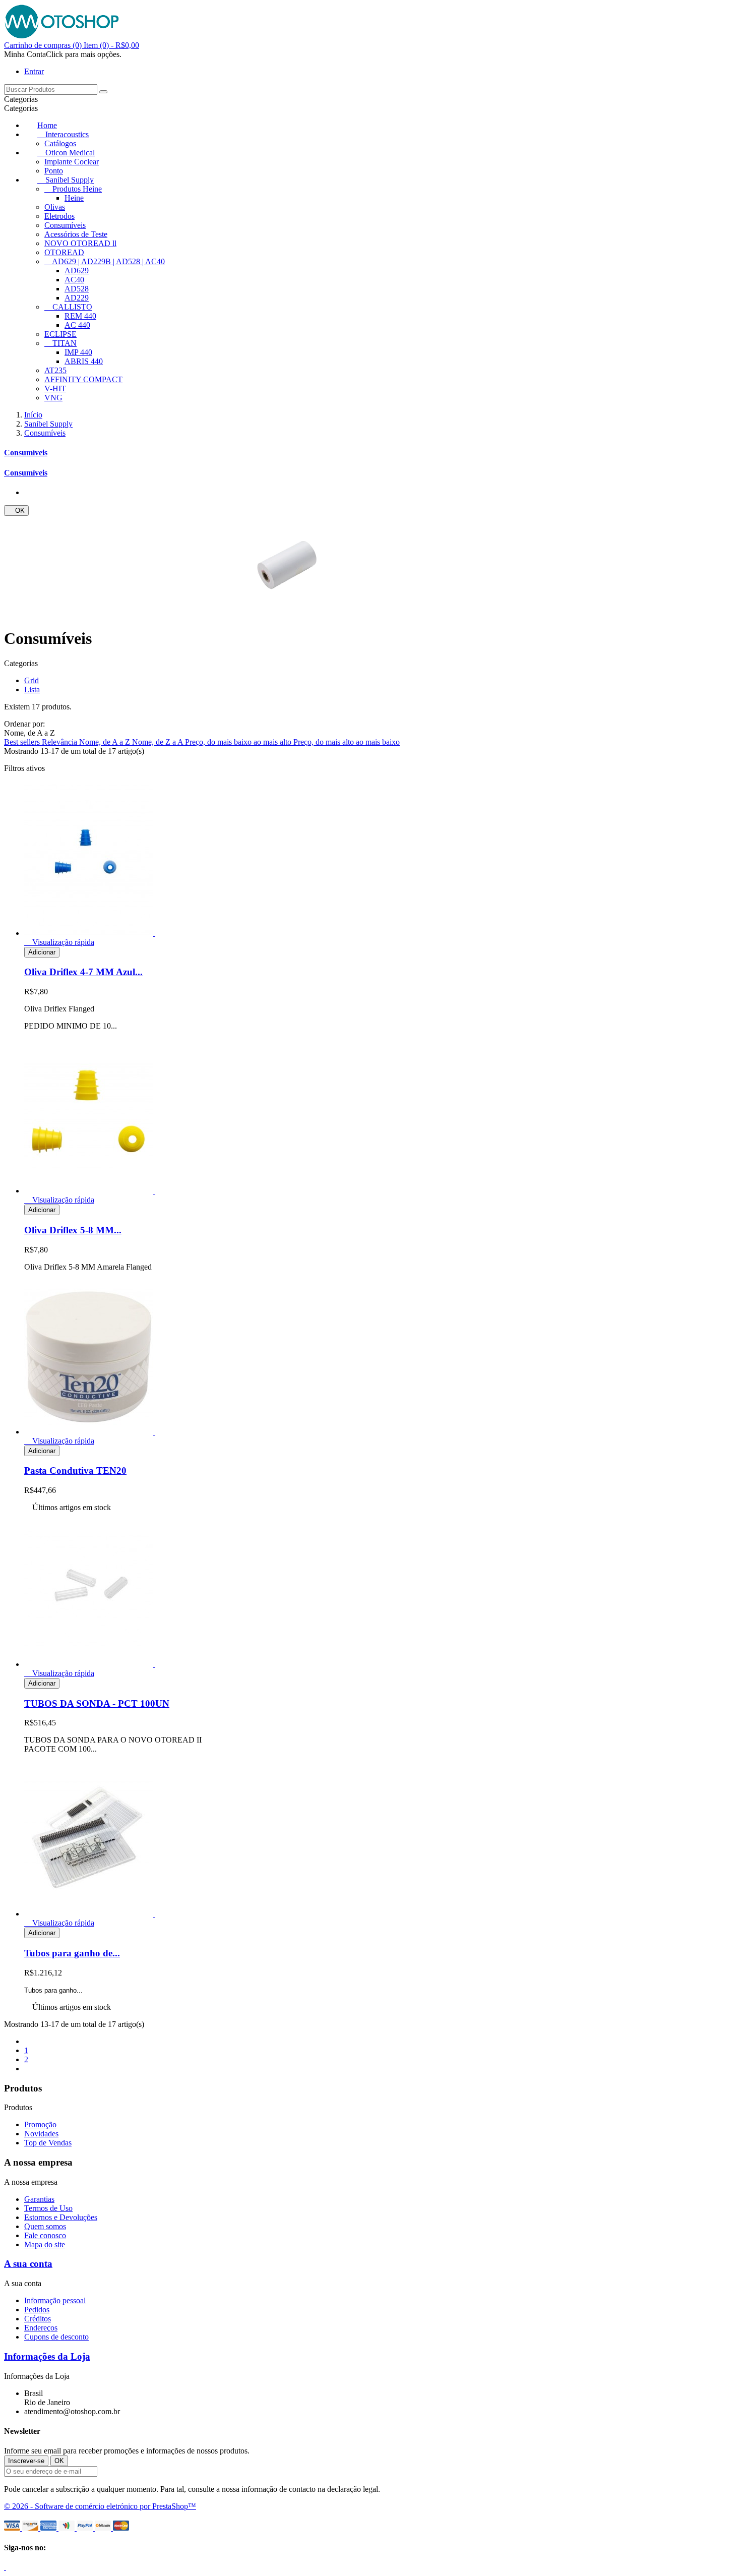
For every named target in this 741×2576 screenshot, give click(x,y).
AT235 (55, 370)
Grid (32, 680)
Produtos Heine (77, 189)
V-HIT (55, 388)
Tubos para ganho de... (72, 1953)
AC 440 (77, 325)
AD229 (77, 298)
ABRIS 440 (84, 361)
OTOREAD (64, 252)
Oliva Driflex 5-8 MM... (73, 1230)
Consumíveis (65, 225)
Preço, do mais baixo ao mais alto (239, 742)
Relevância (60, 742)
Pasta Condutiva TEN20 (75, 1471)
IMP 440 (78, 352)
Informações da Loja (47, 2356)
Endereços (41, 2328)
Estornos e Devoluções (61, 2217)
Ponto (54, 171)
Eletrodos (59, 216)
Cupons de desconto (56, 2337)
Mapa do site (45, 2244)
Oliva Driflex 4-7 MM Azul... (83, 972)
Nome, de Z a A (159, 742)
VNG (53, 398)
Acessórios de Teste (76, 234)
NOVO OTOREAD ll (80, 243)
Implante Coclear (72, 162)
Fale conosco (45, 2235)
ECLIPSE (60, 334)
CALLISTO (72, 307)
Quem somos (45, 2226)
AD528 (77, 289)
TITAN (65, 343)
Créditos (38, 2319)
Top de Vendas (48, 2143)
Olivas (55, 207)
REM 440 (80, 316)
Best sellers (23, 742)
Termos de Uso (48, 2208)
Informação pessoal (55, 2300)
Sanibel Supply (70, 180)
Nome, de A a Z (106, 742)
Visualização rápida (59, 942)
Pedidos (37, 2310)
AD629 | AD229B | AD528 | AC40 (108, 261)
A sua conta (28, 2264)
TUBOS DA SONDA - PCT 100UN (97, 1703)
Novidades (41, 2134)
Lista (32, 690)
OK (16, 511)
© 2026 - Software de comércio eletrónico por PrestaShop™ (100, 2506)
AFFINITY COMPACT (83, 379)
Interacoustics (67, 134)
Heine (74, 198)
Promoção (40, 2124)
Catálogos (60, 143)
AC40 (74, 280)
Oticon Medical (70, 153)
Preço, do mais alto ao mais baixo (347, 742)
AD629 (77, 271)
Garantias (39, 2199)
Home (47, 125)
